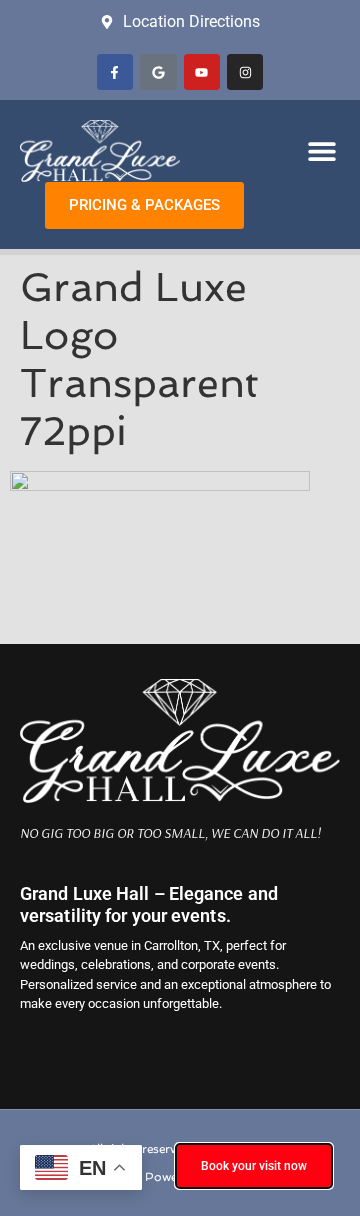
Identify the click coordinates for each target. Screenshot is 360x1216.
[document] (180, 608)
